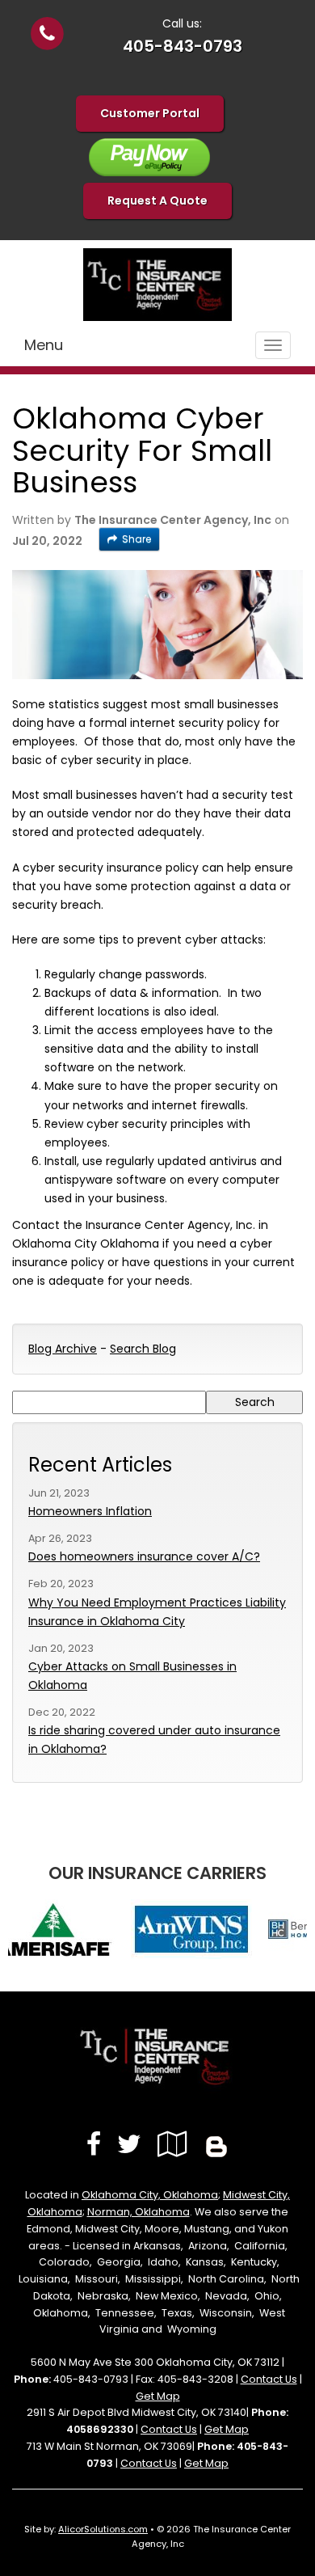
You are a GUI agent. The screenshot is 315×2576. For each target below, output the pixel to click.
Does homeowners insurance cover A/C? (144, 1556)
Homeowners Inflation (90, 1511)
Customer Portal (150, 113)
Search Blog (143, 1349)
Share (136, 539)
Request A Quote (157, 201)
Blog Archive (63, 1349)
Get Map (158, 2396)
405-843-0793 (183, 46)
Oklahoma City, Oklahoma (150, 2195)
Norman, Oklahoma (139, 2212)
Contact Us (269, 2379)
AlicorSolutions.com (103, 2529)
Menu (44, 345)
